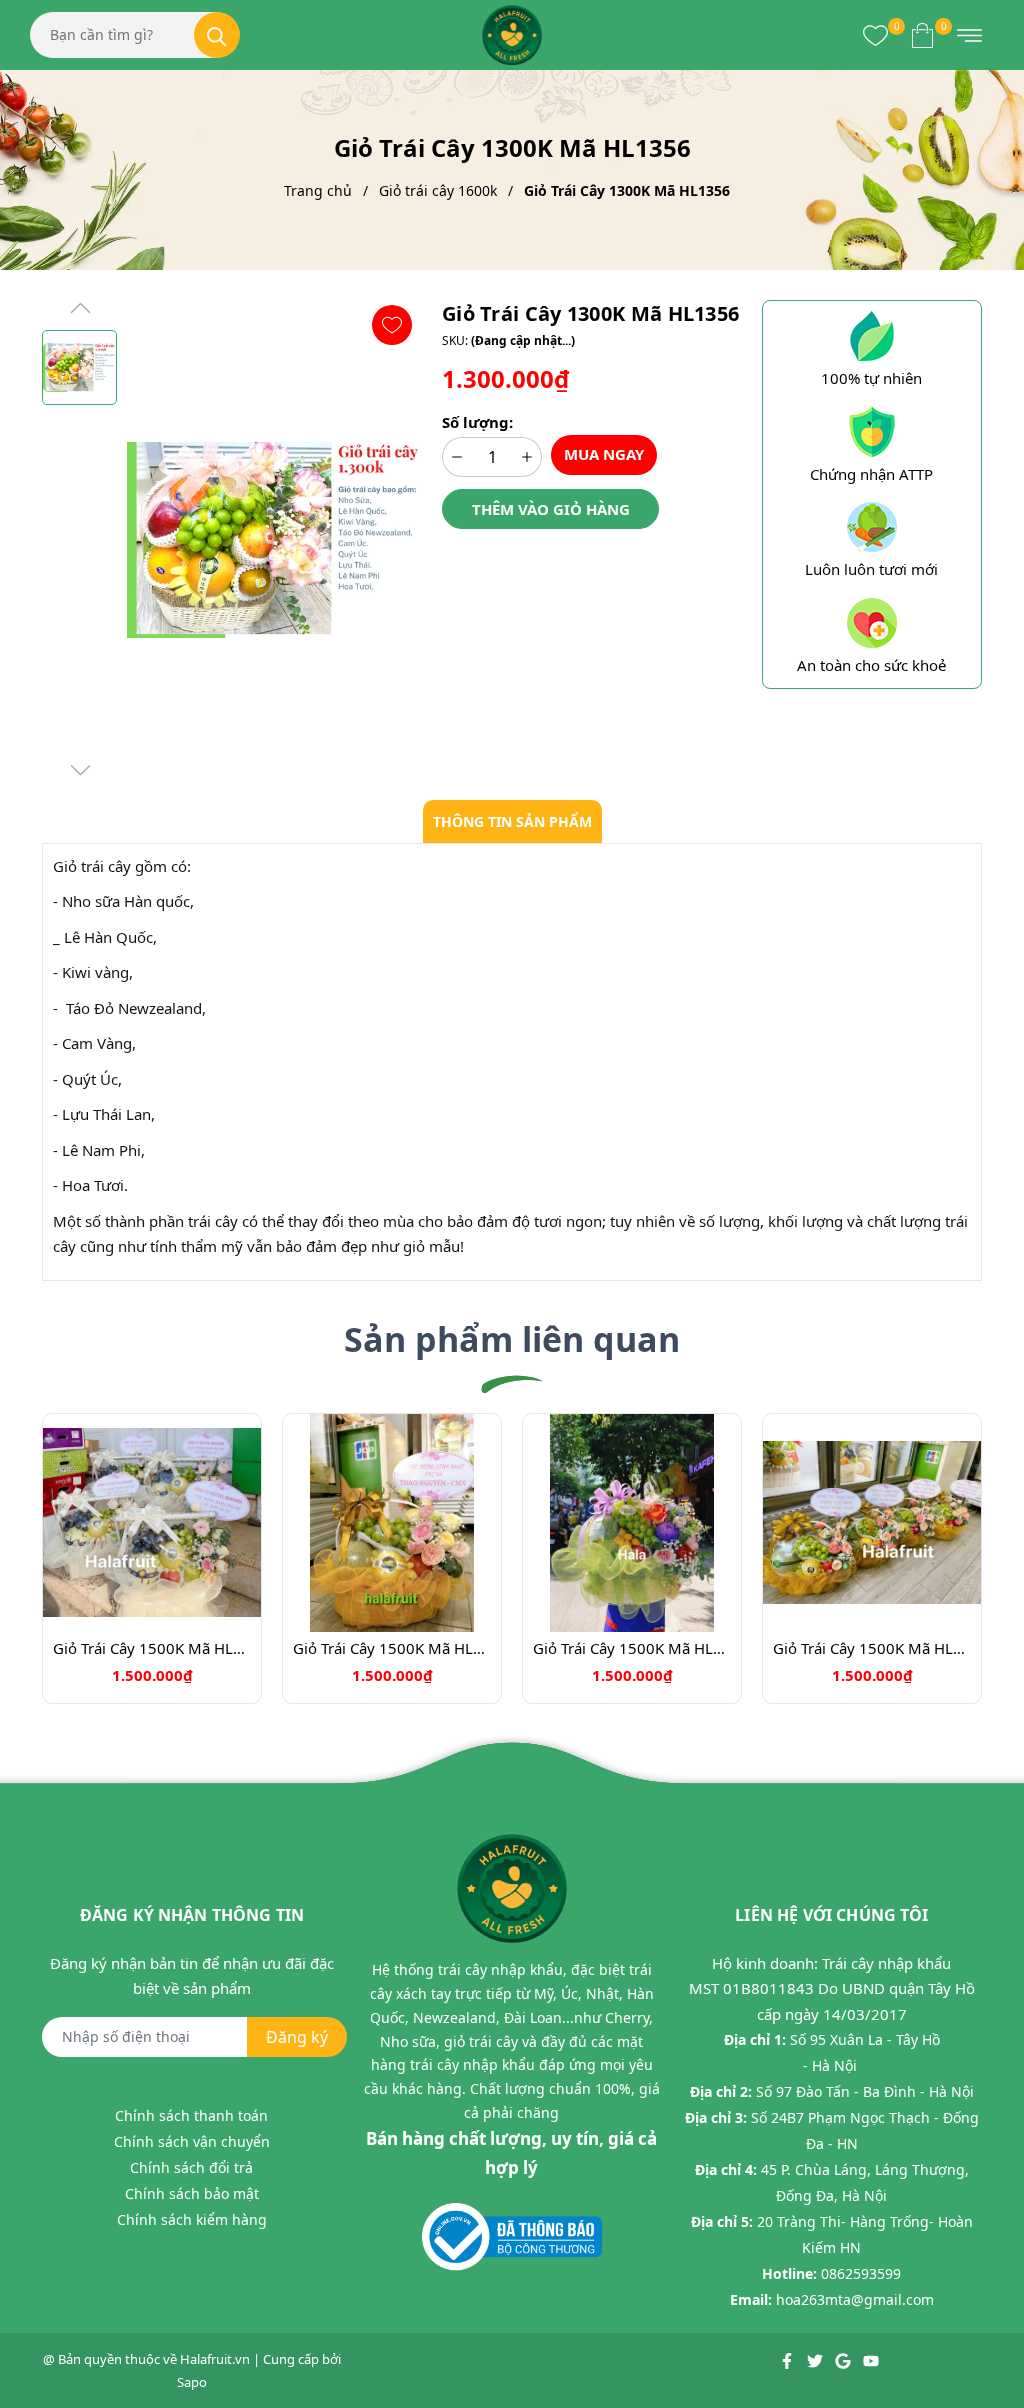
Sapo (192, 2382)
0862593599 (861, 2273)
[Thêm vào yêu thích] (392, 325)
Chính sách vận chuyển (192, 2141)
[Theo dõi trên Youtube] (871, 2359)
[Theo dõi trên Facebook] (788, 2359)
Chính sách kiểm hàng (192, 2219)
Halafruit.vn (215, 2359)
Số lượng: (477, 422)
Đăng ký (297, 2037)
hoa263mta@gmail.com (855, 2299)
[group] (274, 540)
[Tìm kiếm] (217, 35)
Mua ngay (604, 454)
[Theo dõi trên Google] (844, 2359)
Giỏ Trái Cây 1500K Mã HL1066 (152, 1648)
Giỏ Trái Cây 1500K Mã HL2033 (872, 1648)
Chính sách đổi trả (191, 2167)
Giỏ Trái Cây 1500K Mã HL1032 (632, 1648)
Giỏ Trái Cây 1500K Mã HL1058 (392, 1648)
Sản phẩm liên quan (512, 1339)
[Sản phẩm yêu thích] (875, 35)
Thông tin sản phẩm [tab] (512, 821)
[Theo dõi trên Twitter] (816, 2359)
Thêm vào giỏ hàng (551, 509)
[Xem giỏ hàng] (922, 35)
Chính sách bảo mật (192, 2193)
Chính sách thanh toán (191, 2115)
